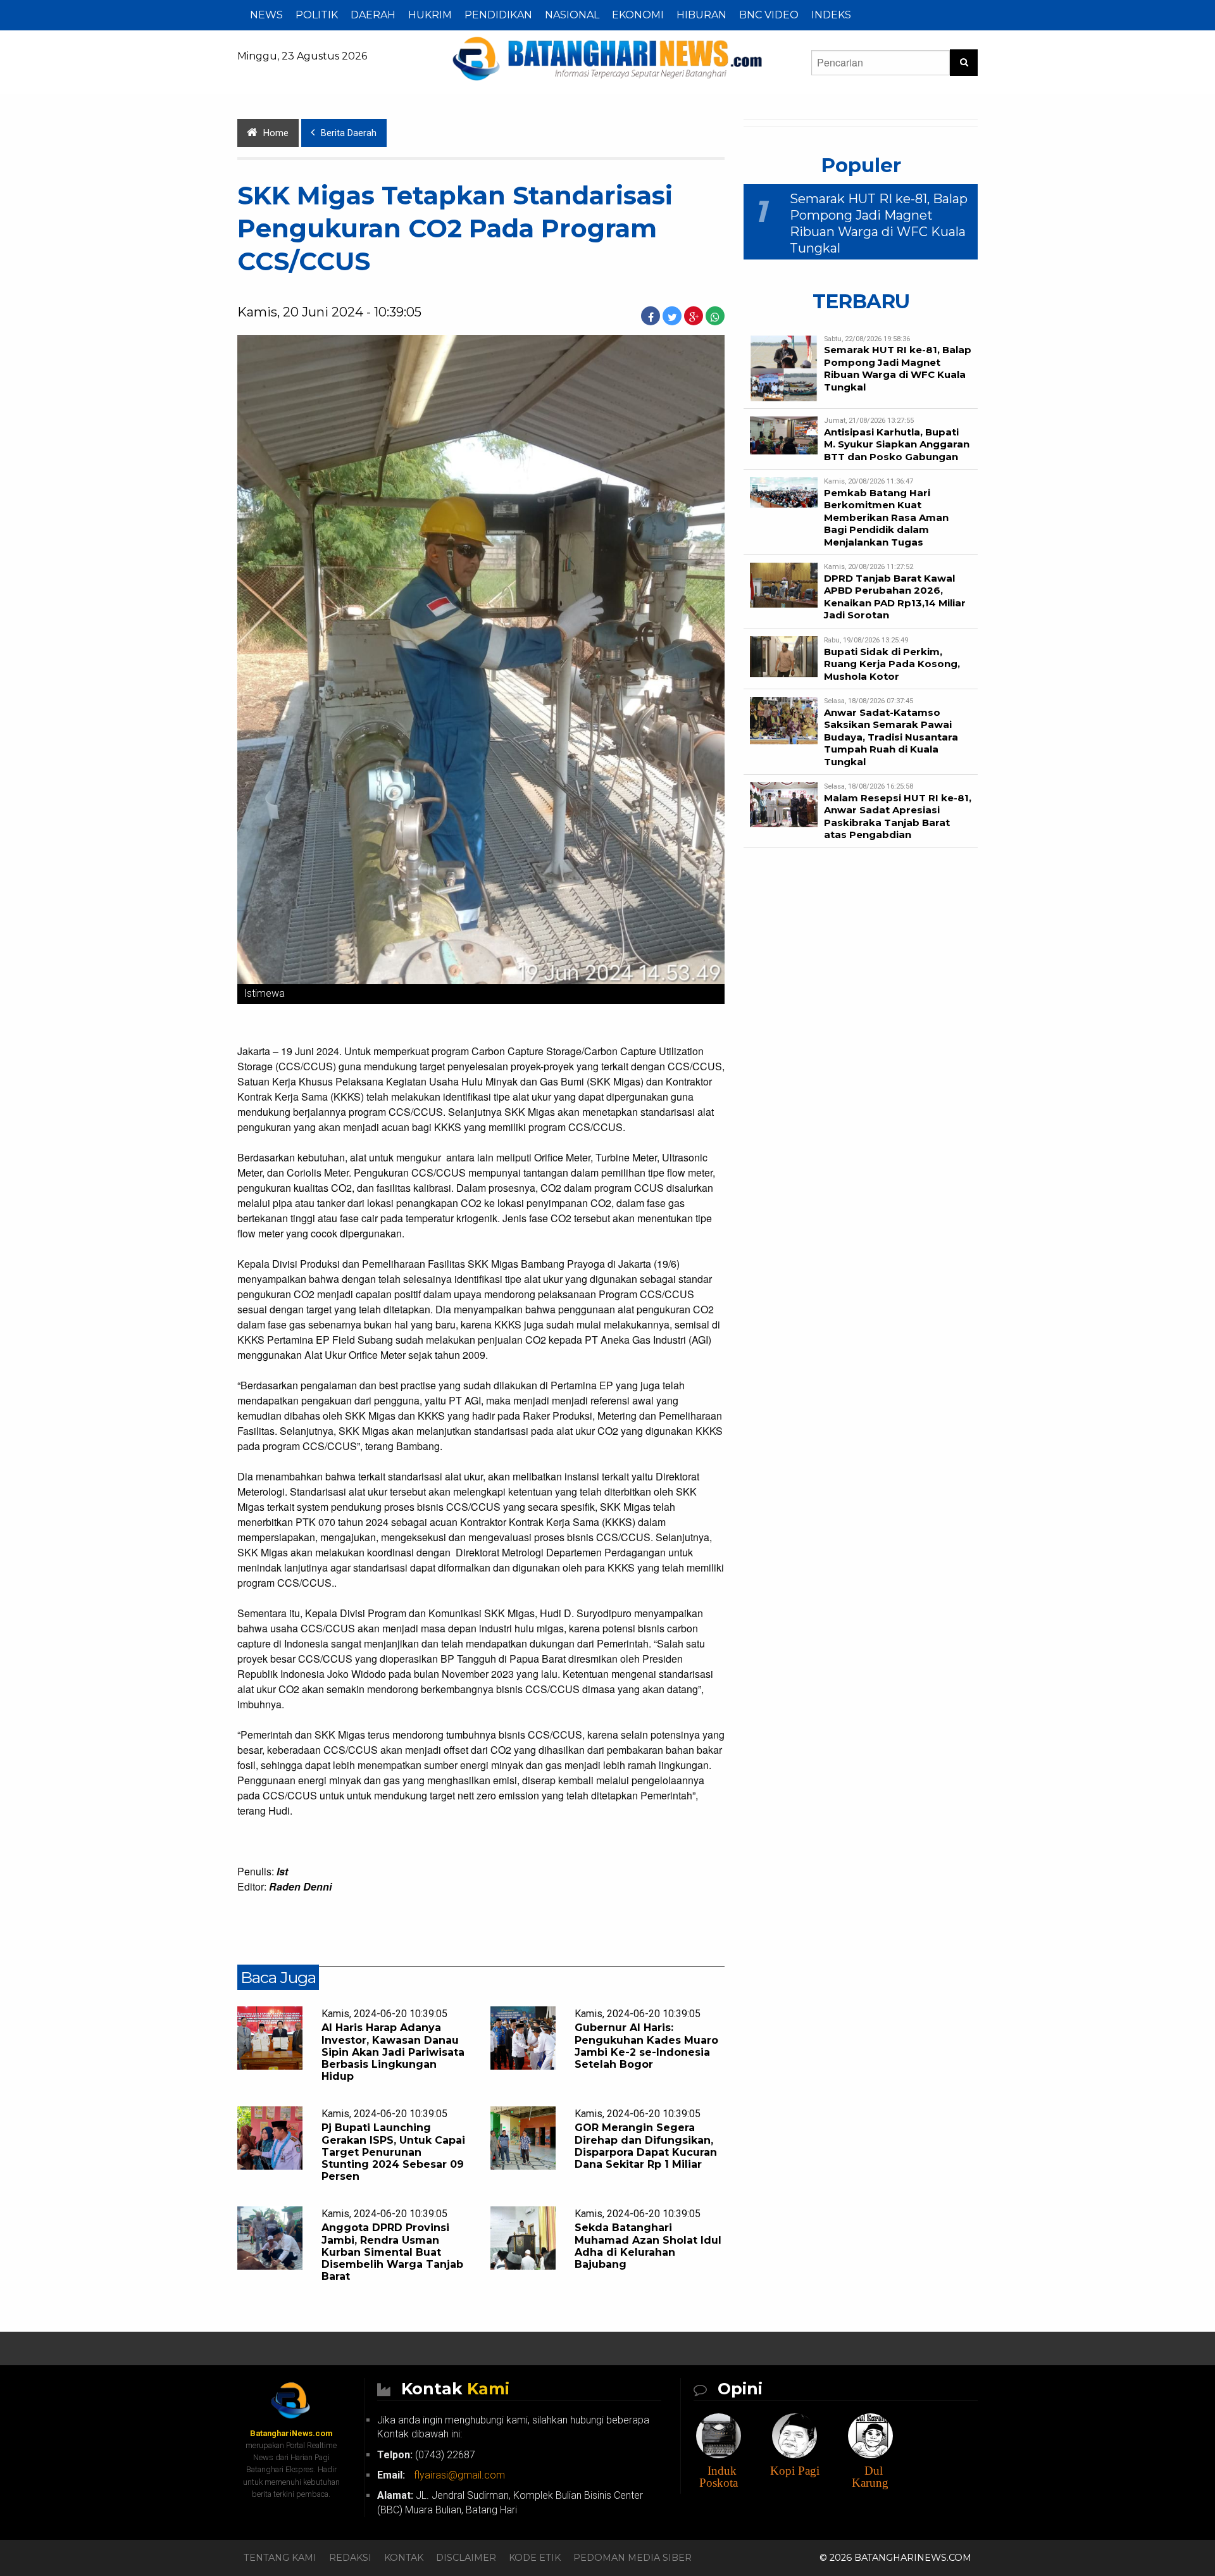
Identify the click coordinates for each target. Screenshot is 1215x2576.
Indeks (831, 15)
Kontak (404, 2558)
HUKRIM (430, 15)
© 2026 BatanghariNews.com (895, 2558)
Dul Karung (870, 2477)
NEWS (266, 15)
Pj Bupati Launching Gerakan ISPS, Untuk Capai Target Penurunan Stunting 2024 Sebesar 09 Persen (393, 2152)
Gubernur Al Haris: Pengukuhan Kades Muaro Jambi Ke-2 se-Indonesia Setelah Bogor (646, 2046)
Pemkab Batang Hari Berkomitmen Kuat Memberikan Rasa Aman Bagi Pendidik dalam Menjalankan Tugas (886, 517)
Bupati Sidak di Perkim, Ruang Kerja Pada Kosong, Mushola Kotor (892, 664)
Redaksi (350, 2558)
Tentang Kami (280, 2558)
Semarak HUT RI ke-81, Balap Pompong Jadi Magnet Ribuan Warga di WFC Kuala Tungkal (898, 368)
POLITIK (317, 15)
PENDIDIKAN (498, 15)
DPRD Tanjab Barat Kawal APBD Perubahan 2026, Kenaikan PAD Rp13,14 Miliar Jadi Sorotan (895, 597)
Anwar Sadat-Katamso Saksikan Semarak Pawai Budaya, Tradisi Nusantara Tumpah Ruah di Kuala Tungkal (891, 737)
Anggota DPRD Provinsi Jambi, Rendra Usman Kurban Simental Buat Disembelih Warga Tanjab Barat (392, 2252)
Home (276, 133)
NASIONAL (572, 15)
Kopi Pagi (795, 2471)
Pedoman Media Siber (632, 2558)
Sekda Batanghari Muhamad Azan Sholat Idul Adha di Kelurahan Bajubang (648, 2246)
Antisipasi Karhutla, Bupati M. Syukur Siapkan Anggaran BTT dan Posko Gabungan (897, 444)
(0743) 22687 (426, 2455)
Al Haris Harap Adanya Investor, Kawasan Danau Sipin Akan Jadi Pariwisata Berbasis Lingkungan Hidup (393, 2052)
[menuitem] (266, 15)
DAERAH (373, 15)
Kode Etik (535, 2558)
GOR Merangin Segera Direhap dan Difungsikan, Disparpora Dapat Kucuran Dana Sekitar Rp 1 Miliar (646, 2146)
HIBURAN (701, 15)
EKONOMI (638, 15)
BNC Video (769, 15)
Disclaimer (466, 2558)
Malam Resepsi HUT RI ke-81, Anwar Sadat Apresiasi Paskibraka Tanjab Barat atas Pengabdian (898, 816)
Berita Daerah (349, 133)
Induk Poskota (719, 2477)
